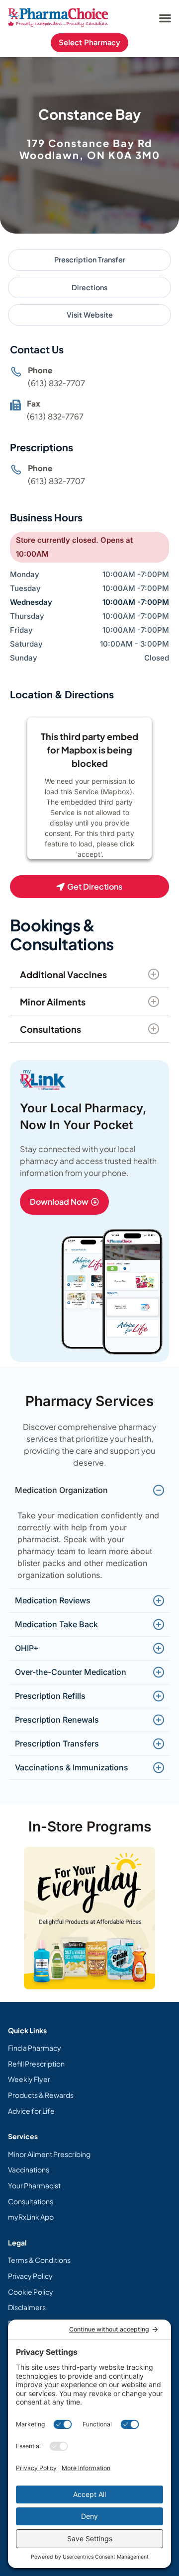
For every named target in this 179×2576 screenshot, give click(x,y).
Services (23, 2136)
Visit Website (90, 315)
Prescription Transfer (90, 259)
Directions (89, 287)
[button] (165, 18)
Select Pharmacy (89, 42)
